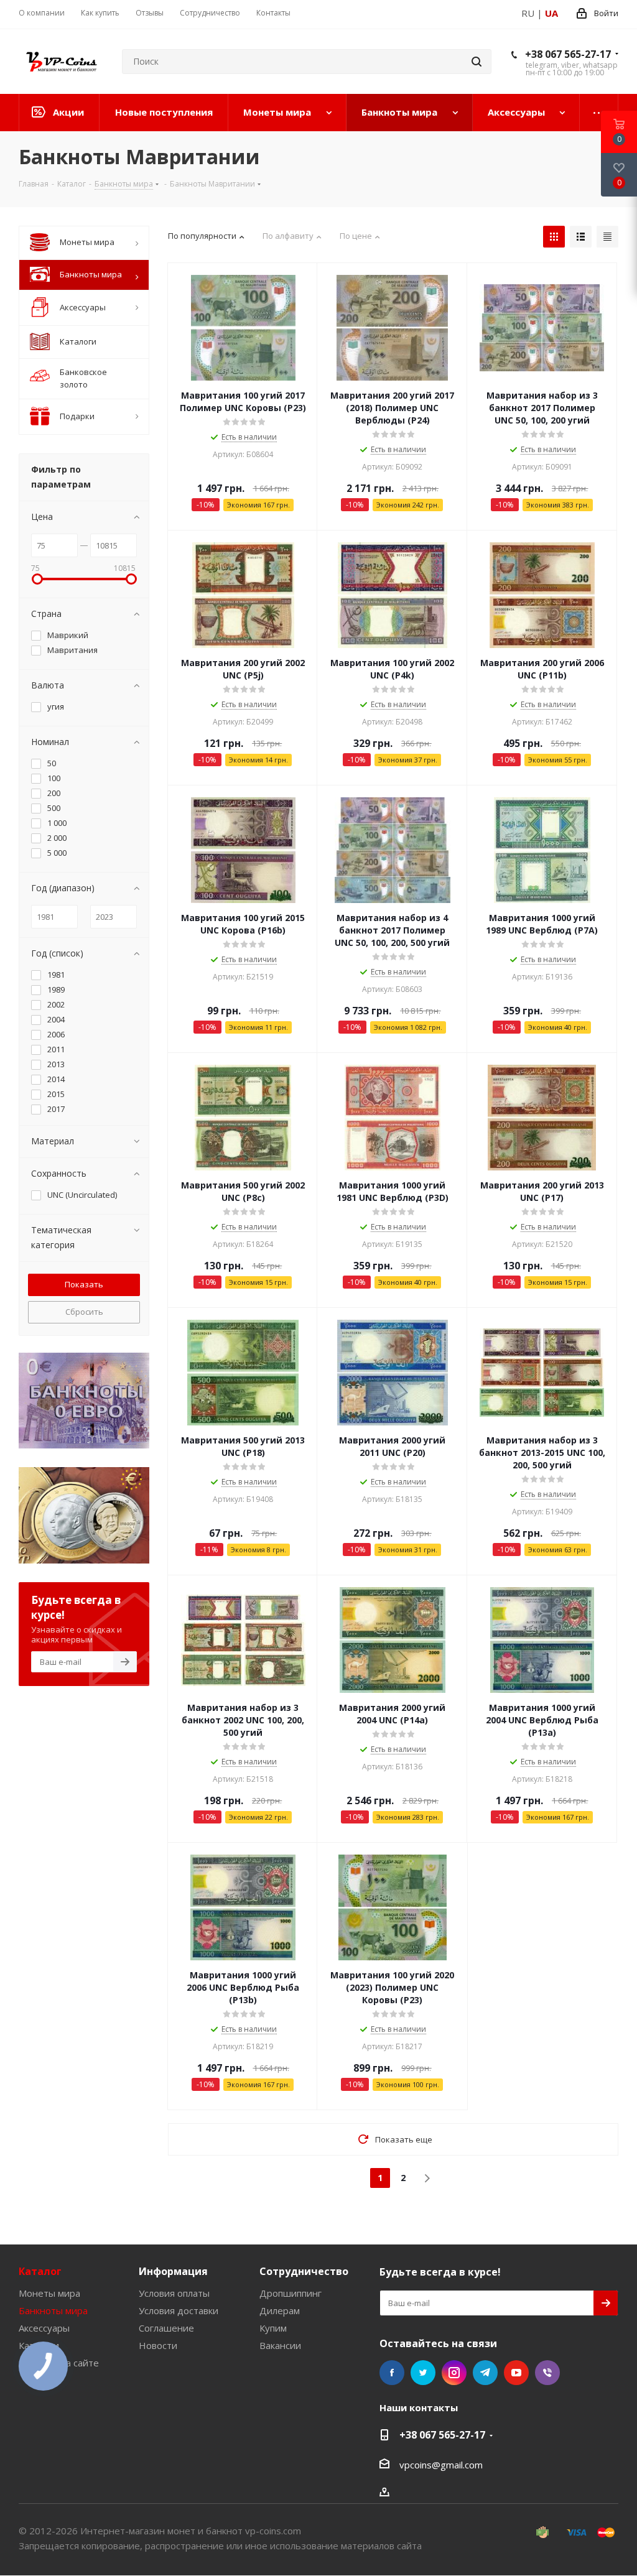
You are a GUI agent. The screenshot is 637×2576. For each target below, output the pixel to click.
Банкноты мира (53, 2310)
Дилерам (280, 2310)
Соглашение (166, 2328)
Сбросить (84, 1312)
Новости (158, 2345)
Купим (273, 2328)
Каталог (40, 2271)
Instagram (454, 2373)
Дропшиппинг (291, 2293)
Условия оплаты (174, 2293)
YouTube (516, 2373)
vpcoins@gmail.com (441, 2465)
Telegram (485, 2373)
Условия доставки (179, 2310)
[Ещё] (599, 113)
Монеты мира (49, 2293)
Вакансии (280, 2345)
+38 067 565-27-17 (568, 54)
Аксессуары (44, 2328)
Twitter (423, 2373)
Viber (547, 2373)
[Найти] (477, 62)
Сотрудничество (304, 2271)
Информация (173, 2271)
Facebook (392, 2373)
